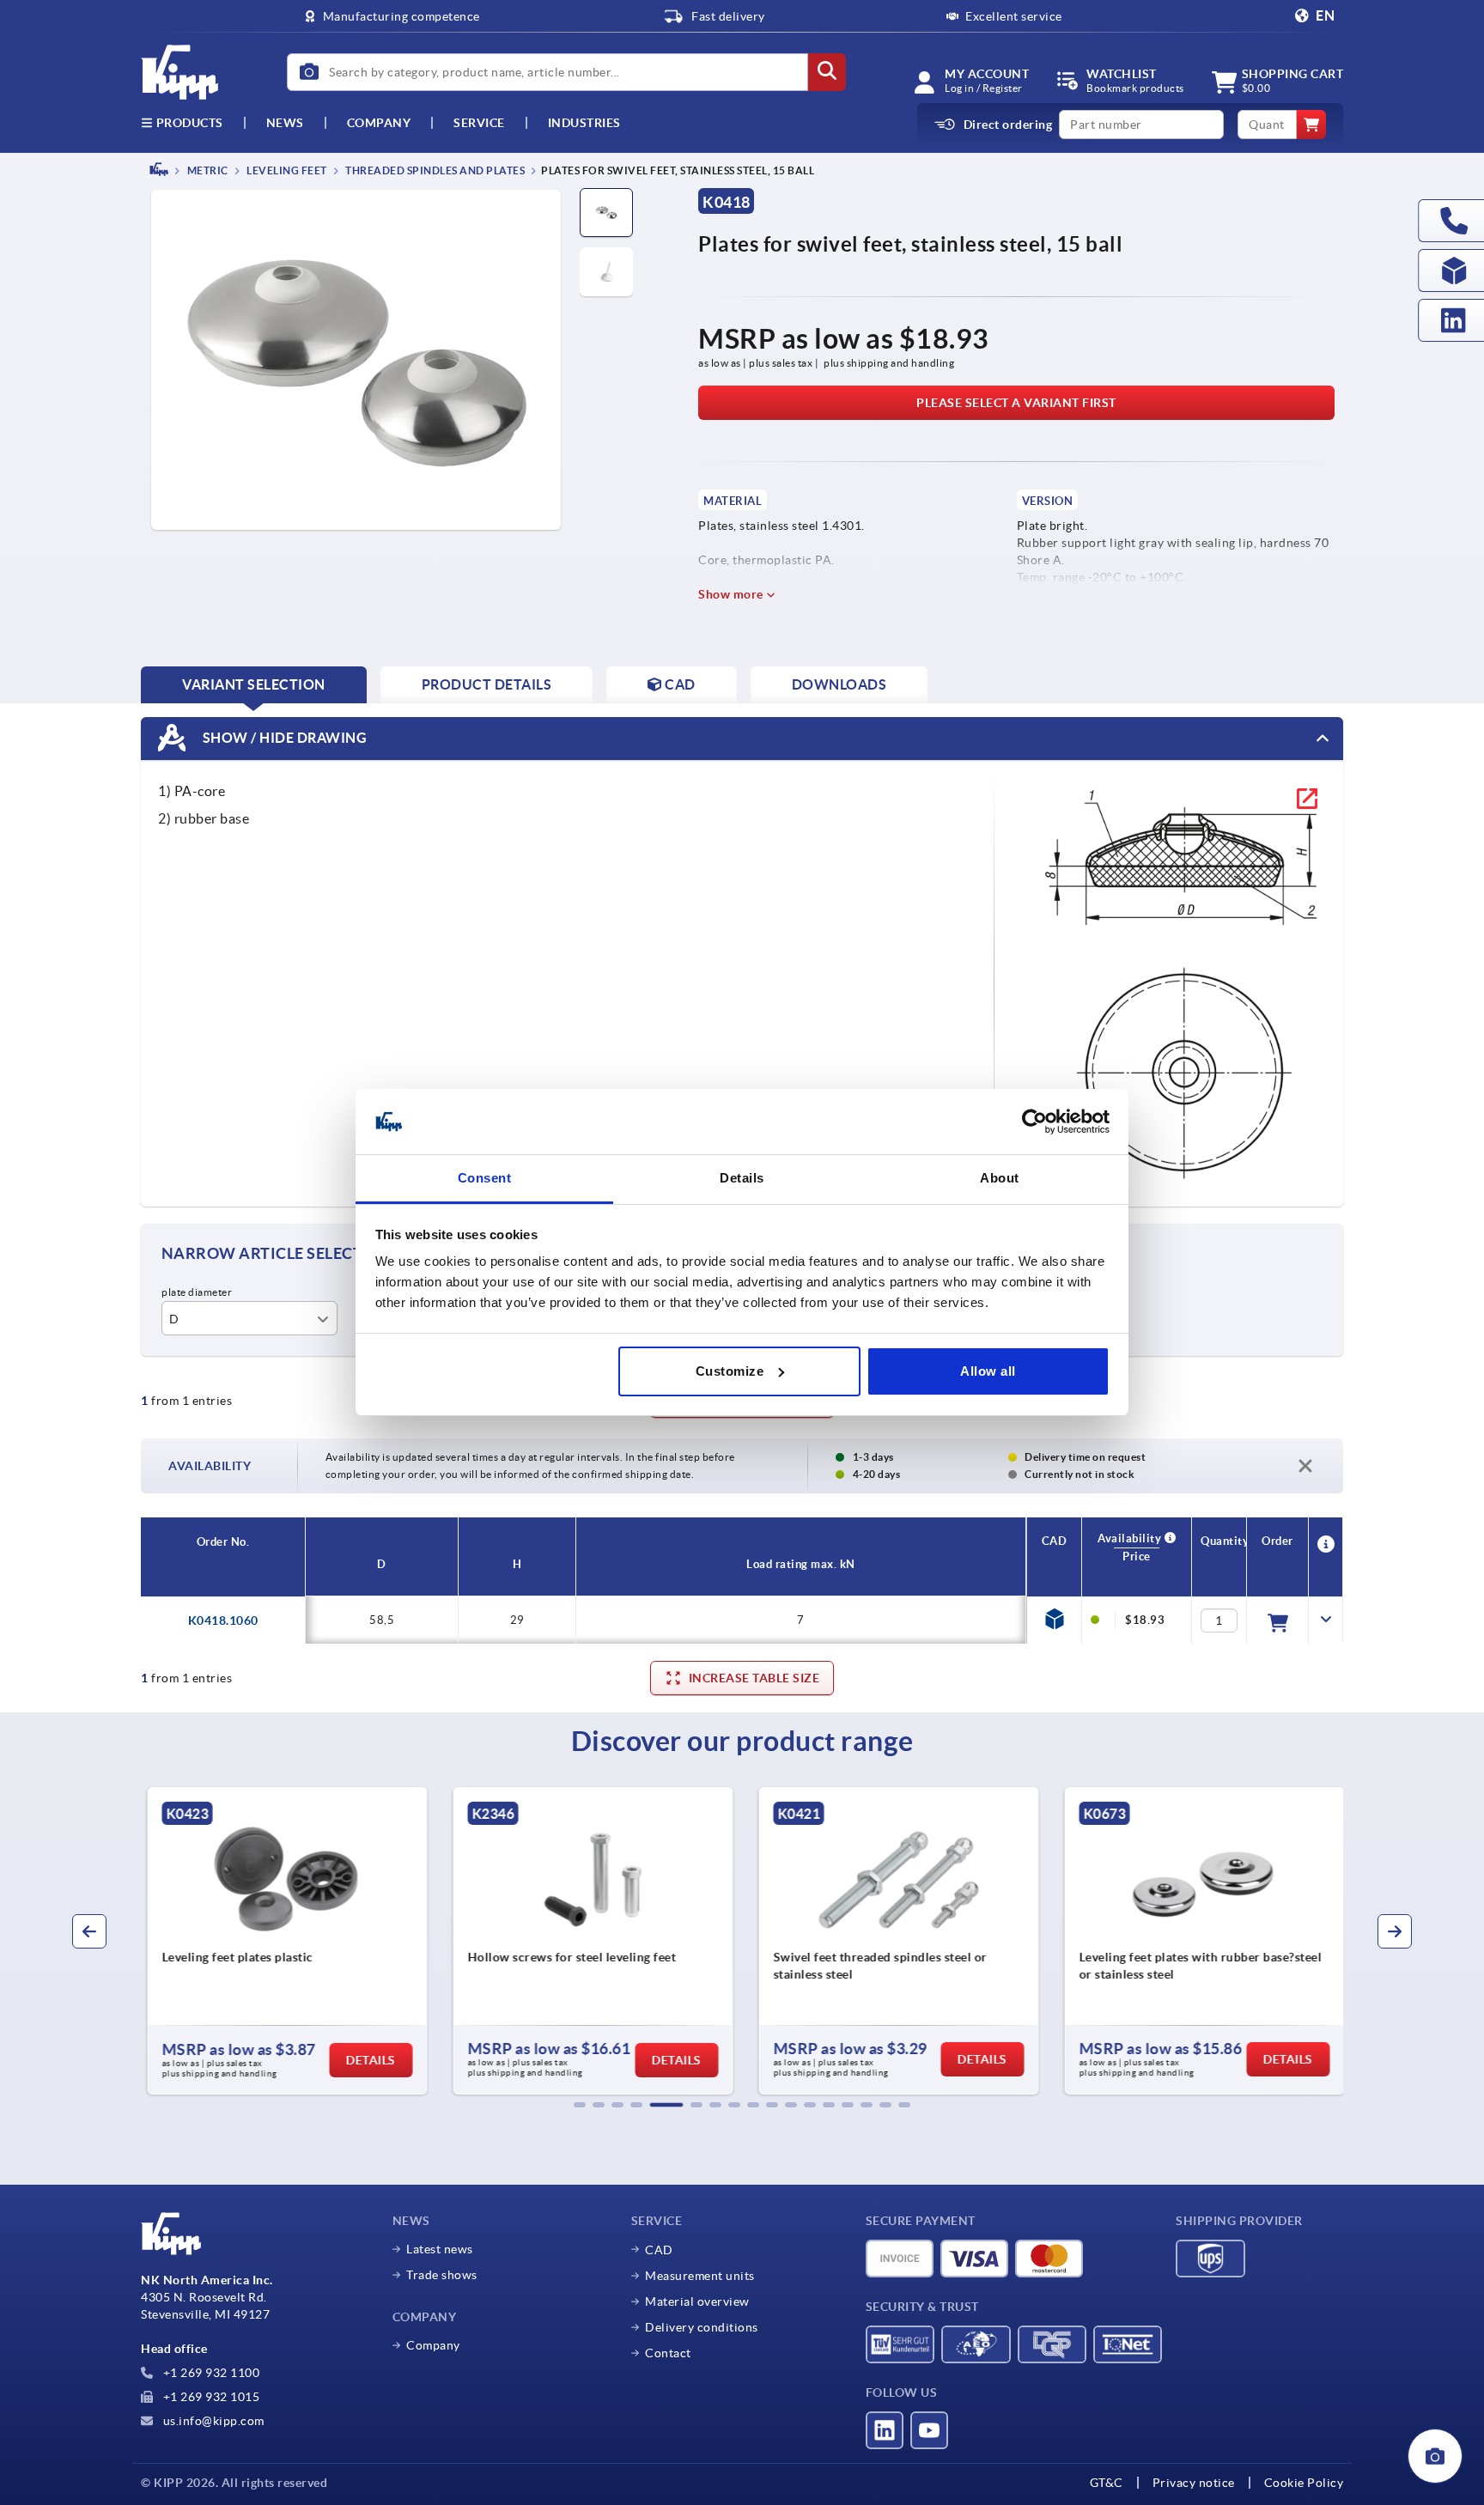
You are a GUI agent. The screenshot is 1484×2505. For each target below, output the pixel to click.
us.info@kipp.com (212, 2421)
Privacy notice (1194, 2483)
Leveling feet (286, 170)
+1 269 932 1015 (210, 2397)
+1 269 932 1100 (210, 2373)
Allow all (988, 1371)
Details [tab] (742, 1178)
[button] (580, 2105)
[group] (283, 1941)
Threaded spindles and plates (435, 170)
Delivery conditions (702, 2327)
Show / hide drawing (283, 737)
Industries (584, 123)
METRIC (207, 170)
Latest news (440, 2249)
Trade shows (442, 2275)
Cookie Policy (1304, 2483)
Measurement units (700, 2276)
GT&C (1107, 2483)
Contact (668, 2353)
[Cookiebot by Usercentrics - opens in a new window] (1034, 1122)
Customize (730, 1371)
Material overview (697, 2301)
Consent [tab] (485, 1178)
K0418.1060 (223, 1620)
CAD (659, 2250)
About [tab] (1000, 1178)
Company (379, 123)
